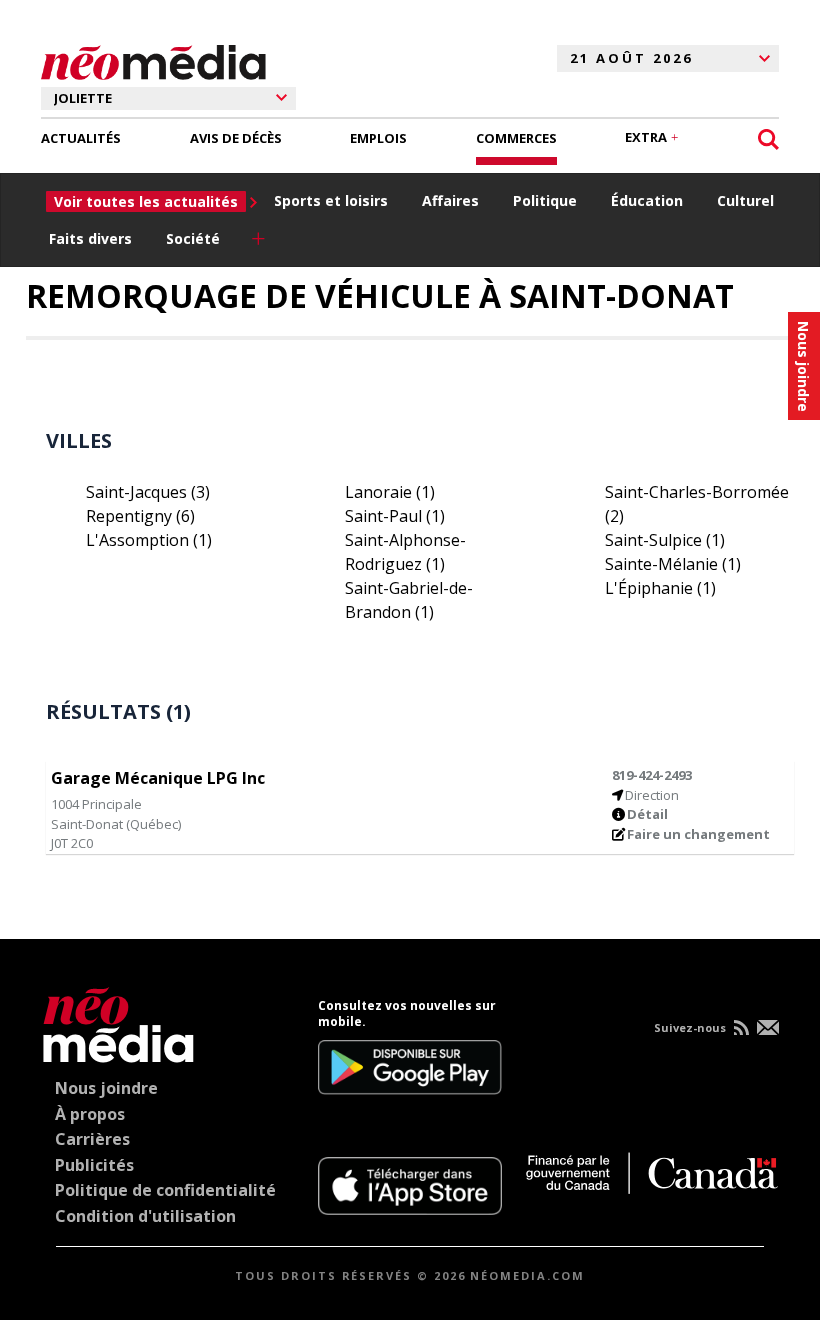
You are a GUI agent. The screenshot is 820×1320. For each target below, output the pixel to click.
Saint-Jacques (148, 492)
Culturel (745, 200)
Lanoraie (390, 492)
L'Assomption (149, 540)
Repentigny (140, 516)
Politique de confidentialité (165, 1190)
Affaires (450, 200)
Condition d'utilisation (145, 1216)
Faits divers (90, 238)
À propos (90, 1114)
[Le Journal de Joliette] (118, 1021)
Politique (545, 200)
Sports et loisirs (331, 200)
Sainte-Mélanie (673, 564)
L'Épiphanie (660, 588)
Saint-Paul (395, 516)
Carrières (92, 1139)
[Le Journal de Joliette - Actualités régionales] (153, 59)
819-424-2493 (652, 775)
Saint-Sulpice (665, 540)
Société (193, 238)
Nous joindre (106, 1088)
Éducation (647, 200)
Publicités (94, 1165)
